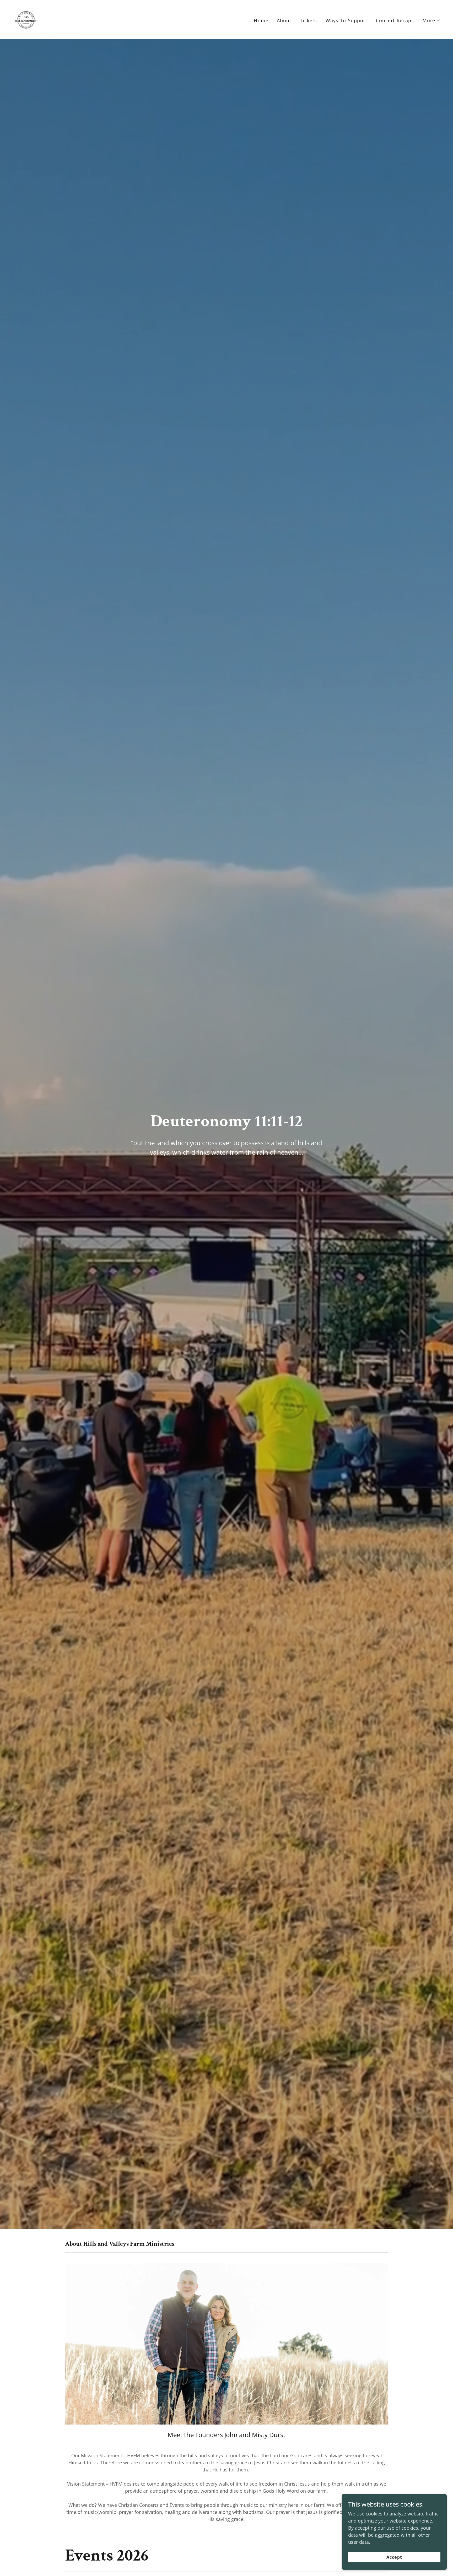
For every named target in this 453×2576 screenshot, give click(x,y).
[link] (26, 19)
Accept (394, 2557)
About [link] (284, 20)
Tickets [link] (309, 20)
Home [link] (261, 20)
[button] (431, 20)
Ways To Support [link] (347, 20)
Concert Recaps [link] (395, 20)
